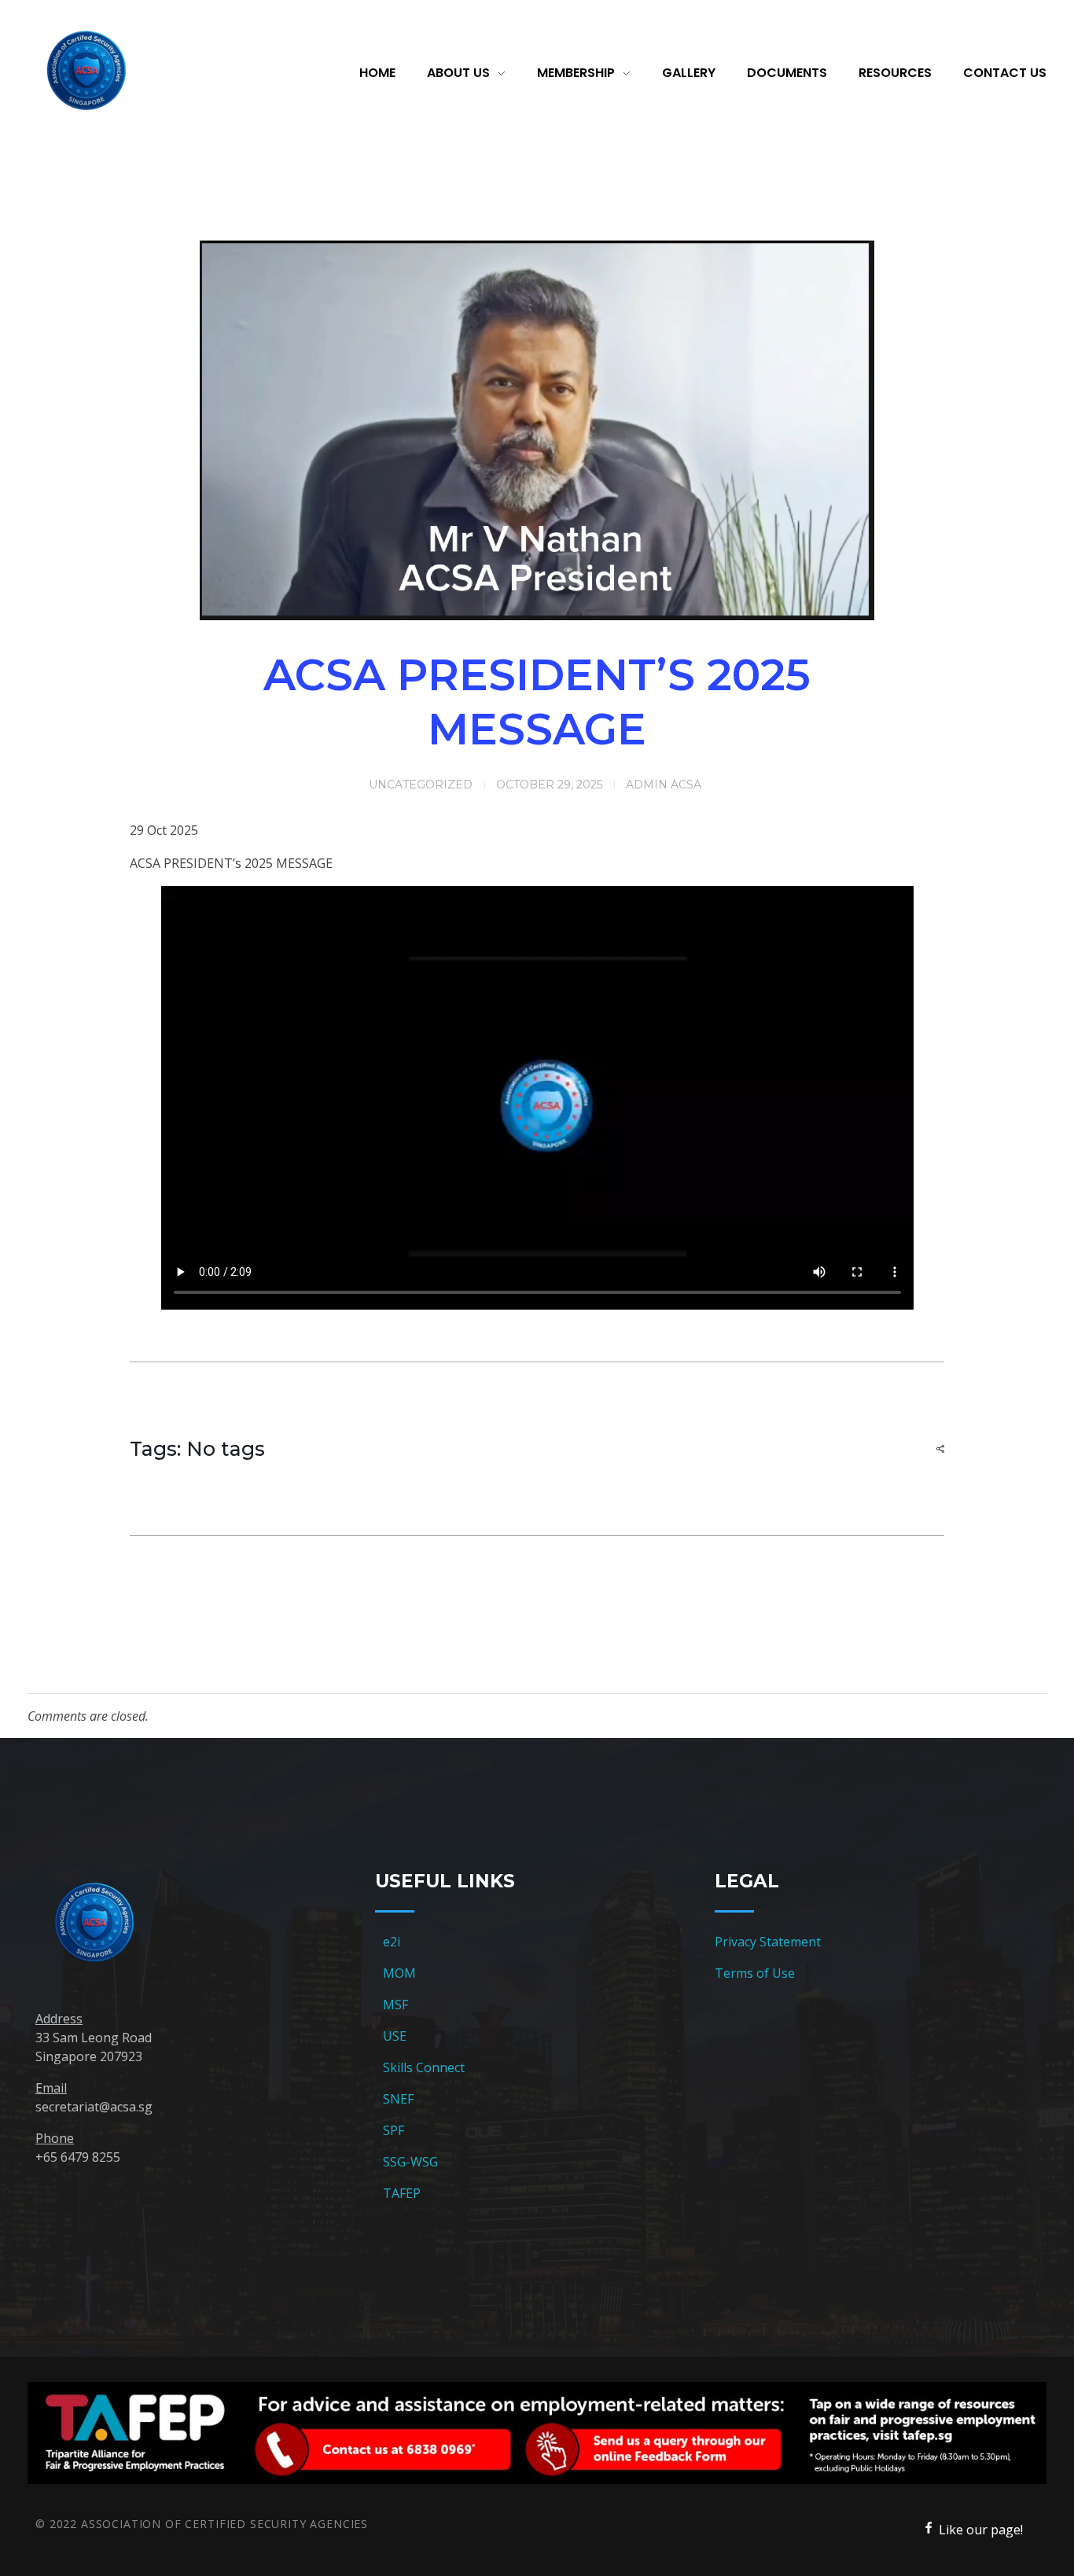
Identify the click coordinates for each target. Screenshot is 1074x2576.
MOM (399, 1973)
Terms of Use (755, 1973)
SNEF (398, 2099)
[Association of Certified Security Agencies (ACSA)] (86, 71)
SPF (394, 2130)
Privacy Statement (768, 1942)
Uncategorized (421, 785)
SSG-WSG (410, 2162)
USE (395, 2036)
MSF (395, 2005)
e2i (392, 1942)
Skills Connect (424, 2067)
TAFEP (402, 2193)
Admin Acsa (664, 785)
